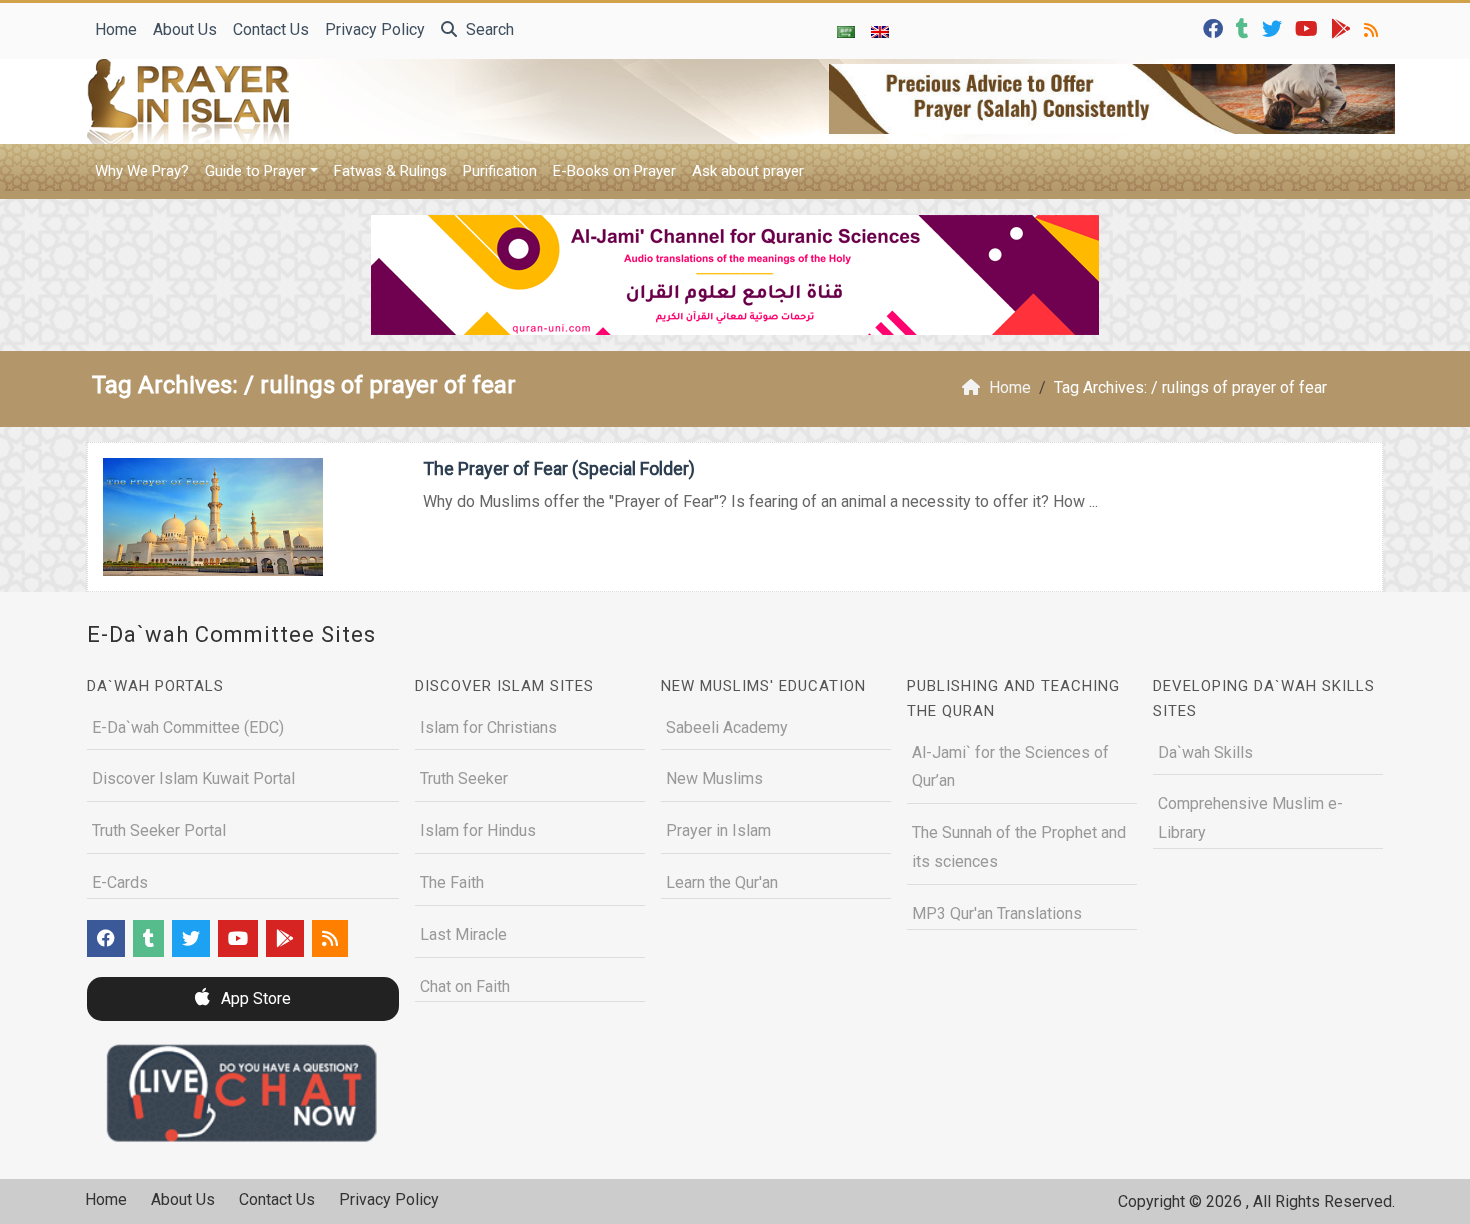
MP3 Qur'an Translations (997, 913)
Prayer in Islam (718, 830)
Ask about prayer (748, 171)
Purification (500, 171)
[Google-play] (1343, 27)
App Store (254, 998)
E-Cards (120, 882)
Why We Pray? (142, 171)
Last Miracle (463, 934)
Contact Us (271, 29)
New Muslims (714, 778)
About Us (185, 29)
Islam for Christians (488, 727)
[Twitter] (1274, 27)
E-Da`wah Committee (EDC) (188, 727)
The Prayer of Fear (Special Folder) (559, 468)
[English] (880, 31)
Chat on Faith (465, 986)
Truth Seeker (464, 778)
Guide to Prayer (255, 171)
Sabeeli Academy (727, 727)
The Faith (452, 882)
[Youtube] (1309, 27)
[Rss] (1373, 27)
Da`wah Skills (1205, 752)
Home (116, 29)
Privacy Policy (375, 29)
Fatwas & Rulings (390, 171)
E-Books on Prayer (614, 171)
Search (488, 29)
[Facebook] (1215, 27)
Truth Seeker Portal (159, 830)
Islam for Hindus (478, 830)
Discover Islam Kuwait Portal (193, 778)
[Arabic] (846, 31)
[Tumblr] (1245, 27)
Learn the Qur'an (722, 882)
